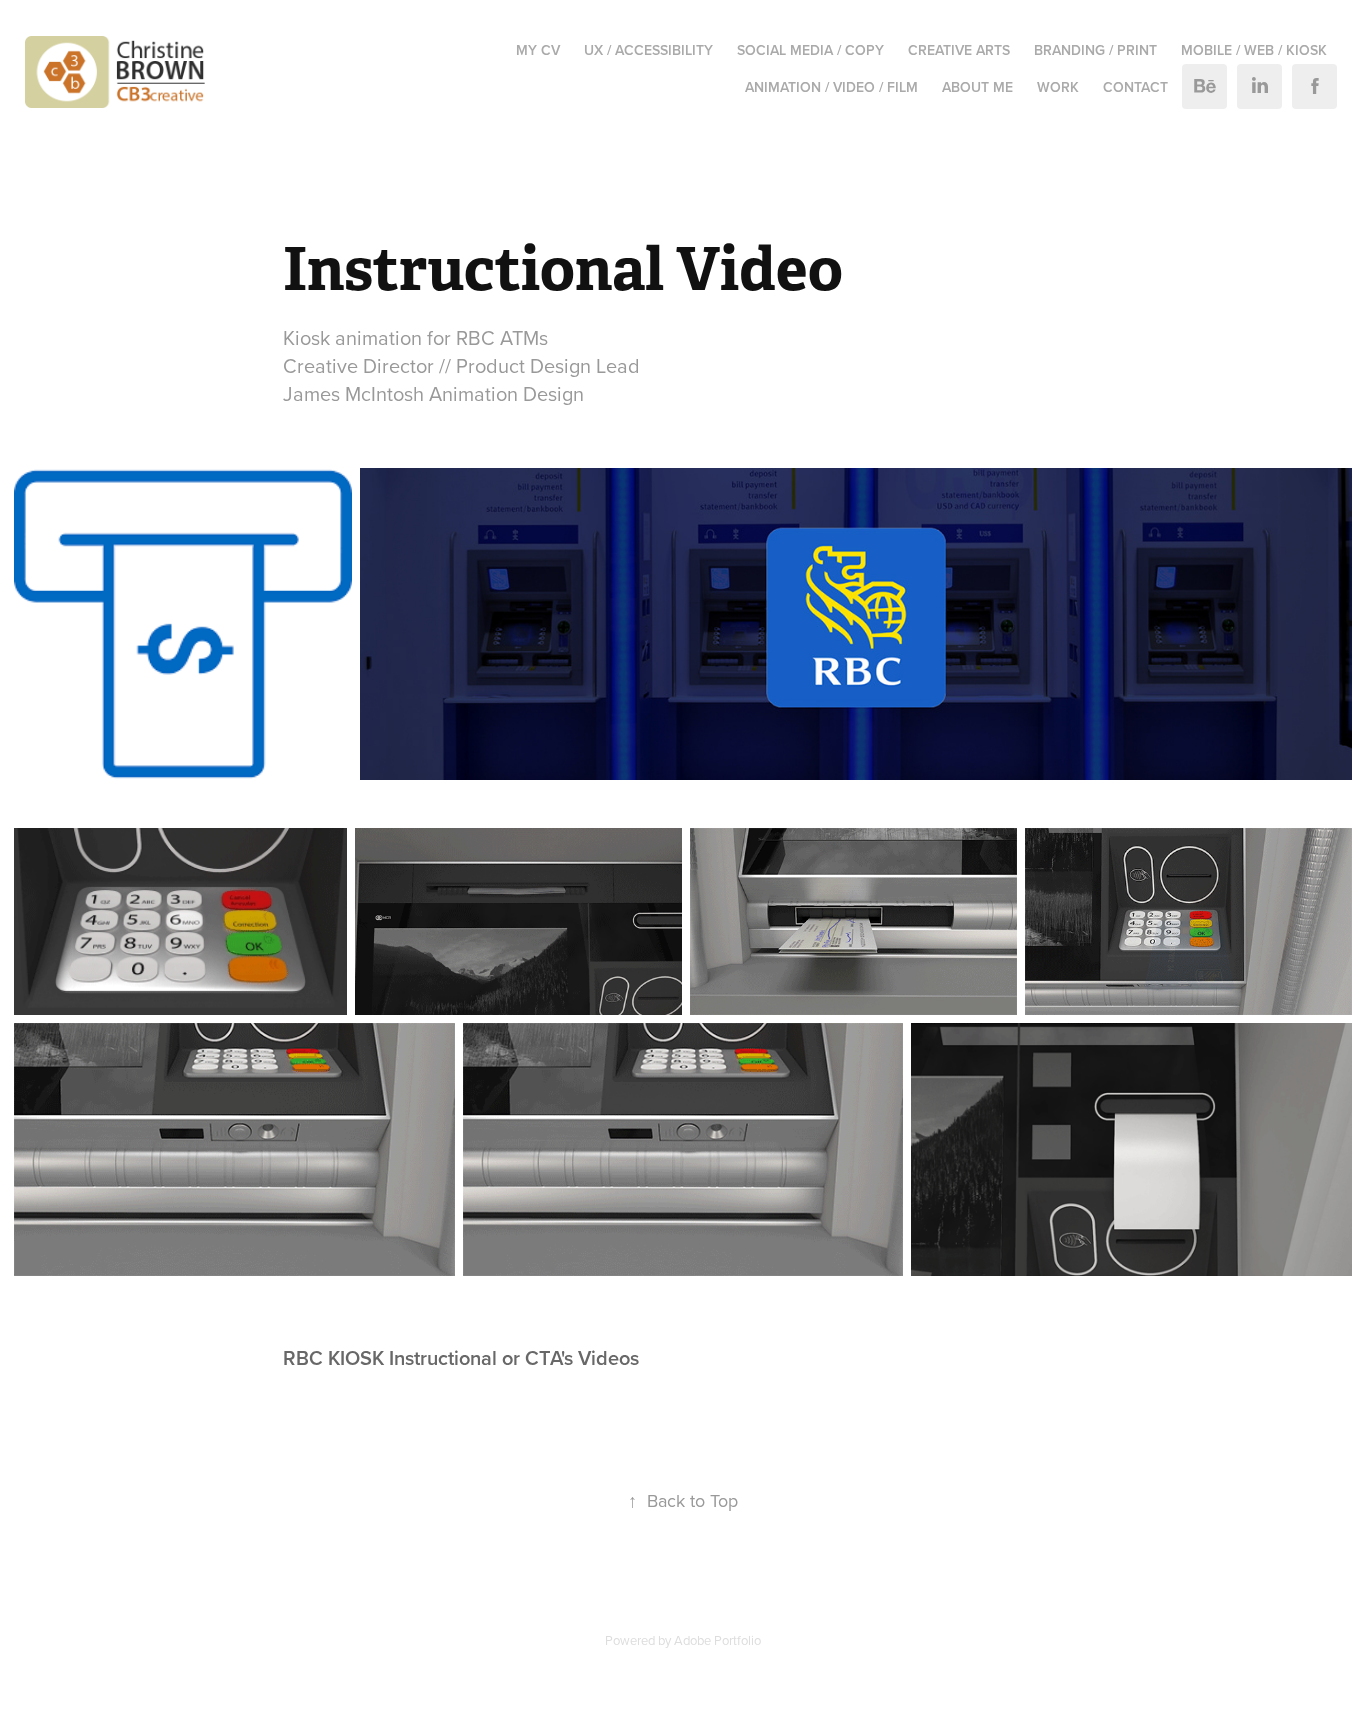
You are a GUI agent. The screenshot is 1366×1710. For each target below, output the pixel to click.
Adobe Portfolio (717, 1640)
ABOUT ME (977, 87)
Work (1058, 87)
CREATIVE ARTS (959, 50)
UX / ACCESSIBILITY (648, 50)
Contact (1135, 87)
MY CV (538, 50)
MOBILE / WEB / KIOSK (1254, 50)
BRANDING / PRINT (1095, 50)
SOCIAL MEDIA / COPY (810, 50)
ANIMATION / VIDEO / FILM (831, 87)
